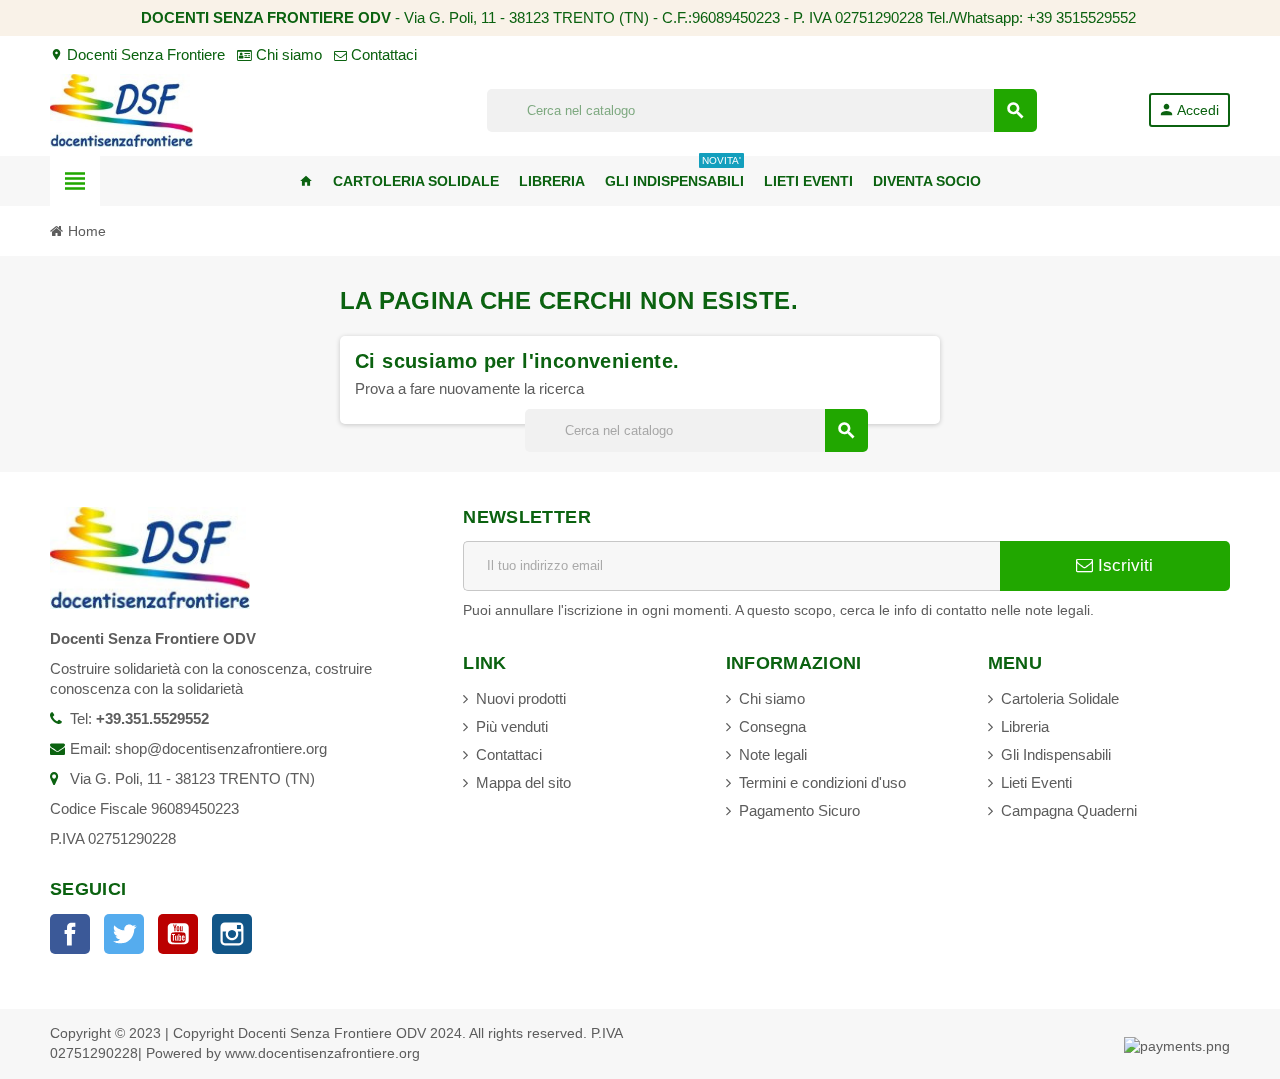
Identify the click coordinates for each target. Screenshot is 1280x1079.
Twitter (124, 934)
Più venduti (512, 726)
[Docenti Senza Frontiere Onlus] (121, 108)
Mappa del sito (523, 782)
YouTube (178, 934)
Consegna (772, 726)
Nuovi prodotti (521, 698)
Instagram (232, 934)
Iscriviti (1123, 565)
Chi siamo (287, 54)
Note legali (773, 754)
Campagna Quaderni (1069, 810)
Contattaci (382, 54)
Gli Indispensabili (1056, 754)
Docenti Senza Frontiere (137, 54)
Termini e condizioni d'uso (822, 782)
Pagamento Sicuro (799, 810)
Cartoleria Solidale (1060, 698)
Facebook (70, 934)
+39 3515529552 (1081, 17)
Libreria (1025, 726)
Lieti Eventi (1036, 782)
